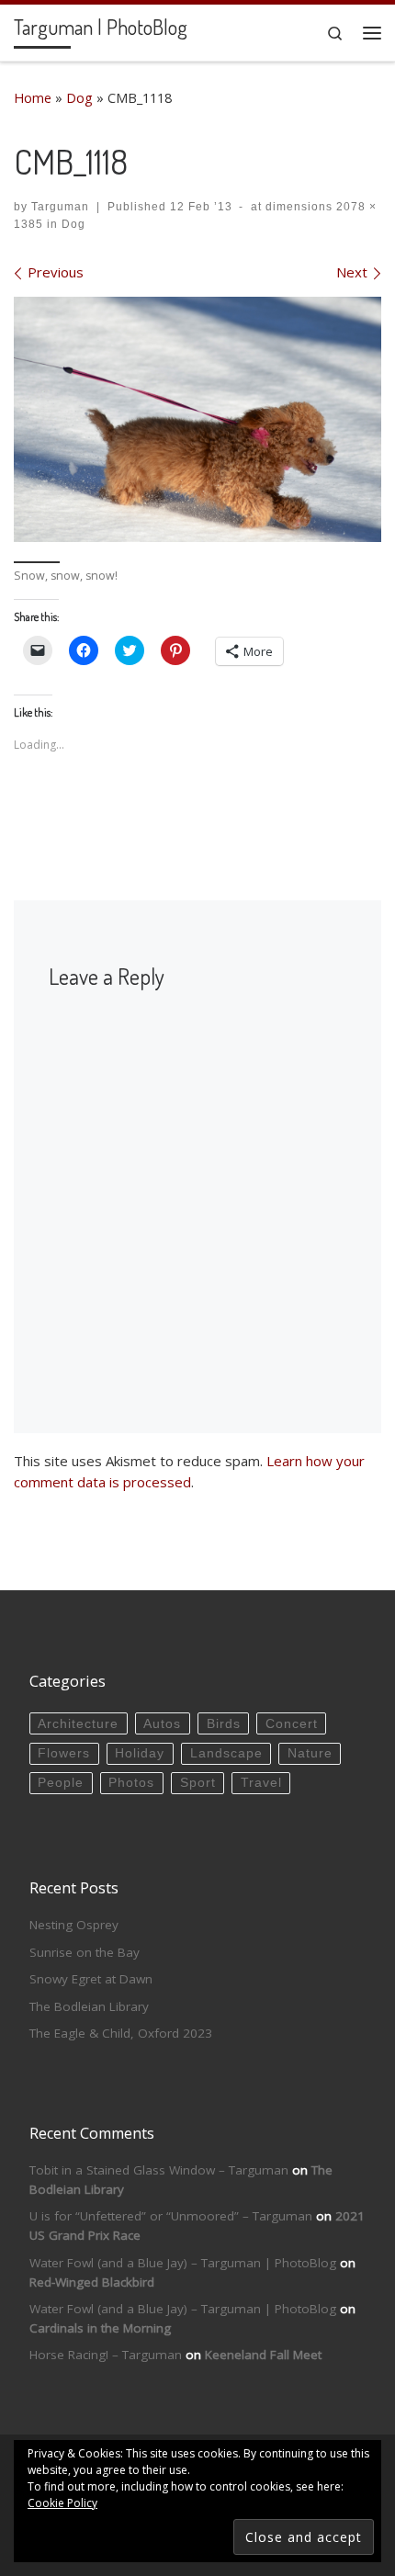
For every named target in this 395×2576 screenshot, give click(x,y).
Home (33, 98)
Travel (261, 1783)
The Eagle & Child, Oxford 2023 (121, 2033)
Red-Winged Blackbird (92, 2282)
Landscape (226, 1753)
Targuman (60, 207)
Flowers (64, 1753)
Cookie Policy (62, 2503)
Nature (310, 1753)
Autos (162, 1724)
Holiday (140, 1753)
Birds (224, 1724)
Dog (79, 98)
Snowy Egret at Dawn (91, 1979)
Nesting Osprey (74, 1925)
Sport (198, 1783)
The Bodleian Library (89, 2006)
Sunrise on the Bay (85, 1952)
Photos (131, 1783)
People (61, 1783)
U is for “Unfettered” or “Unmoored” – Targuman (171, 2216)
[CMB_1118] (197, 419)
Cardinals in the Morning (100, 2328)
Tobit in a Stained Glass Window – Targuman (159, 2170)
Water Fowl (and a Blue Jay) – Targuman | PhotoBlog (183, 2263)
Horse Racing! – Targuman (106, 2355)
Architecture (78, 1724)
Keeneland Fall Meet (263, 2355)
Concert (292, 1724)
